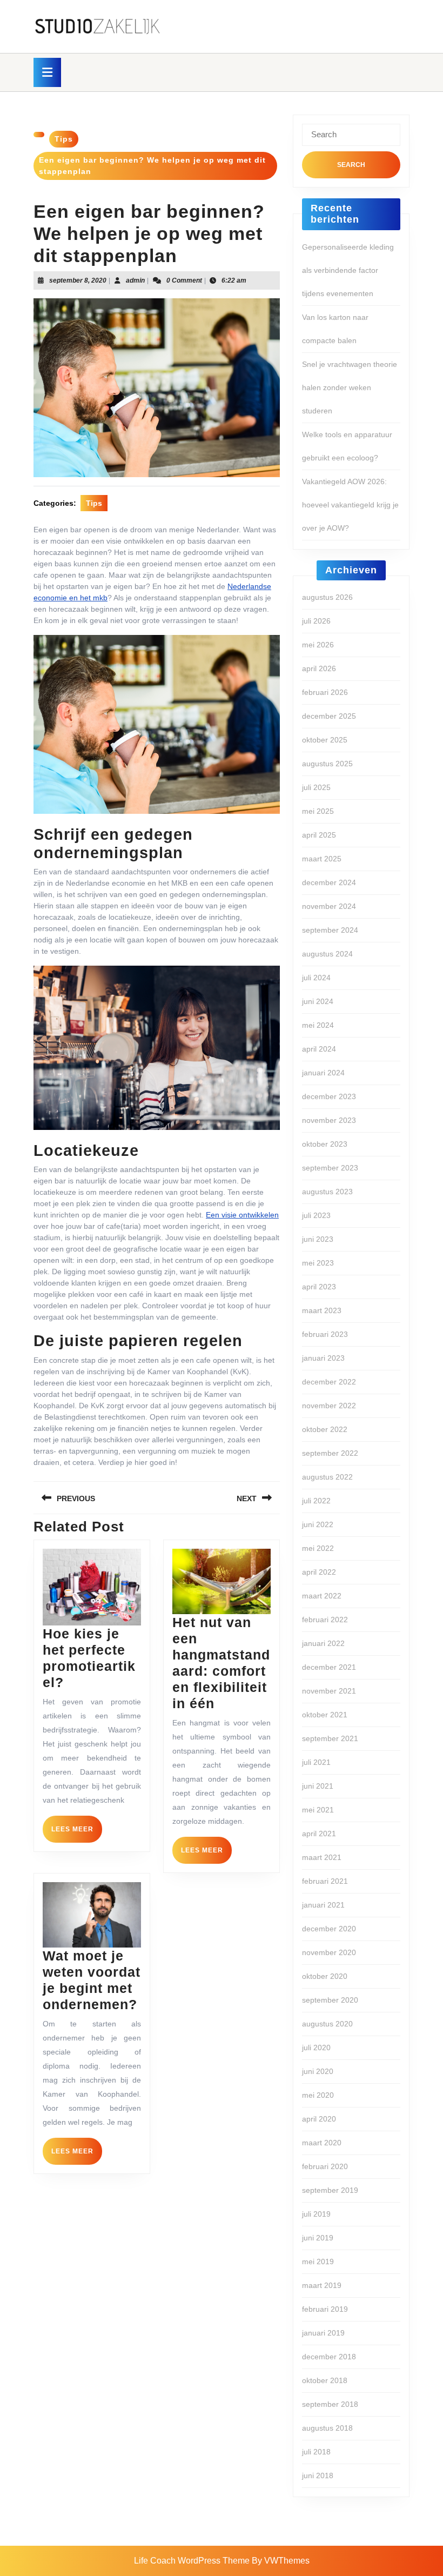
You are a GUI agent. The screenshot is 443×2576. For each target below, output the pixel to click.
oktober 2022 (325, 1429)
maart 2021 (322, 1857)
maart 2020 (322, 2143)
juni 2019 (318, 2238)
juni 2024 (318, 1001)
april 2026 (319, 668)
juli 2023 (316, 1215)
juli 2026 (316, 621)
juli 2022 (316, 1501)
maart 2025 (322, 859)
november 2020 (329, 1952)
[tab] (47, 72)
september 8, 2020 (78, 280)
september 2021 (330, 1738)
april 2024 (319, 1049)
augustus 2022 (327, 1477)
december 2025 (329, 716)
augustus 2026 (327, 597)
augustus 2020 (327, 2024)
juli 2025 (316, 787)
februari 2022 (325, 1620)
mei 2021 (318, 1810)
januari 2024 (323, 1073)
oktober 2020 (325, 1976)
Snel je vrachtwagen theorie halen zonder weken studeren (350, 387)
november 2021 (329, 1691)
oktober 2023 (325, 1144)
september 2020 (330, 2000)
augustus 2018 (327, 2428)
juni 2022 (318, 1524)
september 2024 (330, 930)
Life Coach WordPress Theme (192, 2561)
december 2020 (329, 1929)
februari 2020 (325, 2166)
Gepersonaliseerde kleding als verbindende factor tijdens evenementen (348, 270)
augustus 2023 (327, 1192)
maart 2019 (322, 2285)
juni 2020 (318, 2071)
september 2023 (330, 1168)
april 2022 (319, 1572)
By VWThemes (281, 2561)
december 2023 (329, 1096)
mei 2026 (318, 645)
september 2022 (330, 1453)
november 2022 (329, 1406)
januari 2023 (323, 1358)
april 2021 (319, 1834)
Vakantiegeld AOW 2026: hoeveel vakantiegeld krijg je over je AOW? (350, 505)
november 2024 (329, 906)
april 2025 (319, 835)
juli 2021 (316, 1762)
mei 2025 (318, 811)
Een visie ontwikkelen (242, 1215)
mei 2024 (318, 1025)
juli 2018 (316, 2452)
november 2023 (329, 1120)
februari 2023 (325, 1334)
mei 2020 (318, 2095)
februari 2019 (325, 2309)
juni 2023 (318, 1239)
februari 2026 (325, 692)
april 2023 (319, 1287)
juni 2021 (318, 1786)
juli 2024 (316, 978)
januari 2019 (323, 2333)
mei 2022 (318, 1548)
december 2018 (329, 2357)
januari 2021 (323, 1905)
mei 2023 (318, 1263)
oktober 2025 (325, 740)
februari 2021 (325, 1881)
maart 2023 (322, 1310)
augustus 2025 (327, 764)
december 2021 (329, 1667)
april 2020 (319, 2119)
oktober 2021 (325, 1715)
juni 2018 (318, 2475)
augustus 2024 (327, 954)
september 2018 (330, 2404)
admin (135, 280)
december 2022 (329, 1382)
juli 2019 (316, 2214)
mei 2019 (318, 2261)
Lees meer (77, 1834)
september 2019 (330, 2190)
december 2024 (329, 882)
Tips (64, 139)
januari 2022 (323, 1643)
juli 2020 (316, 2048)
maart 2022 (322, 1596)
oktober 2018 (325, 2380)
